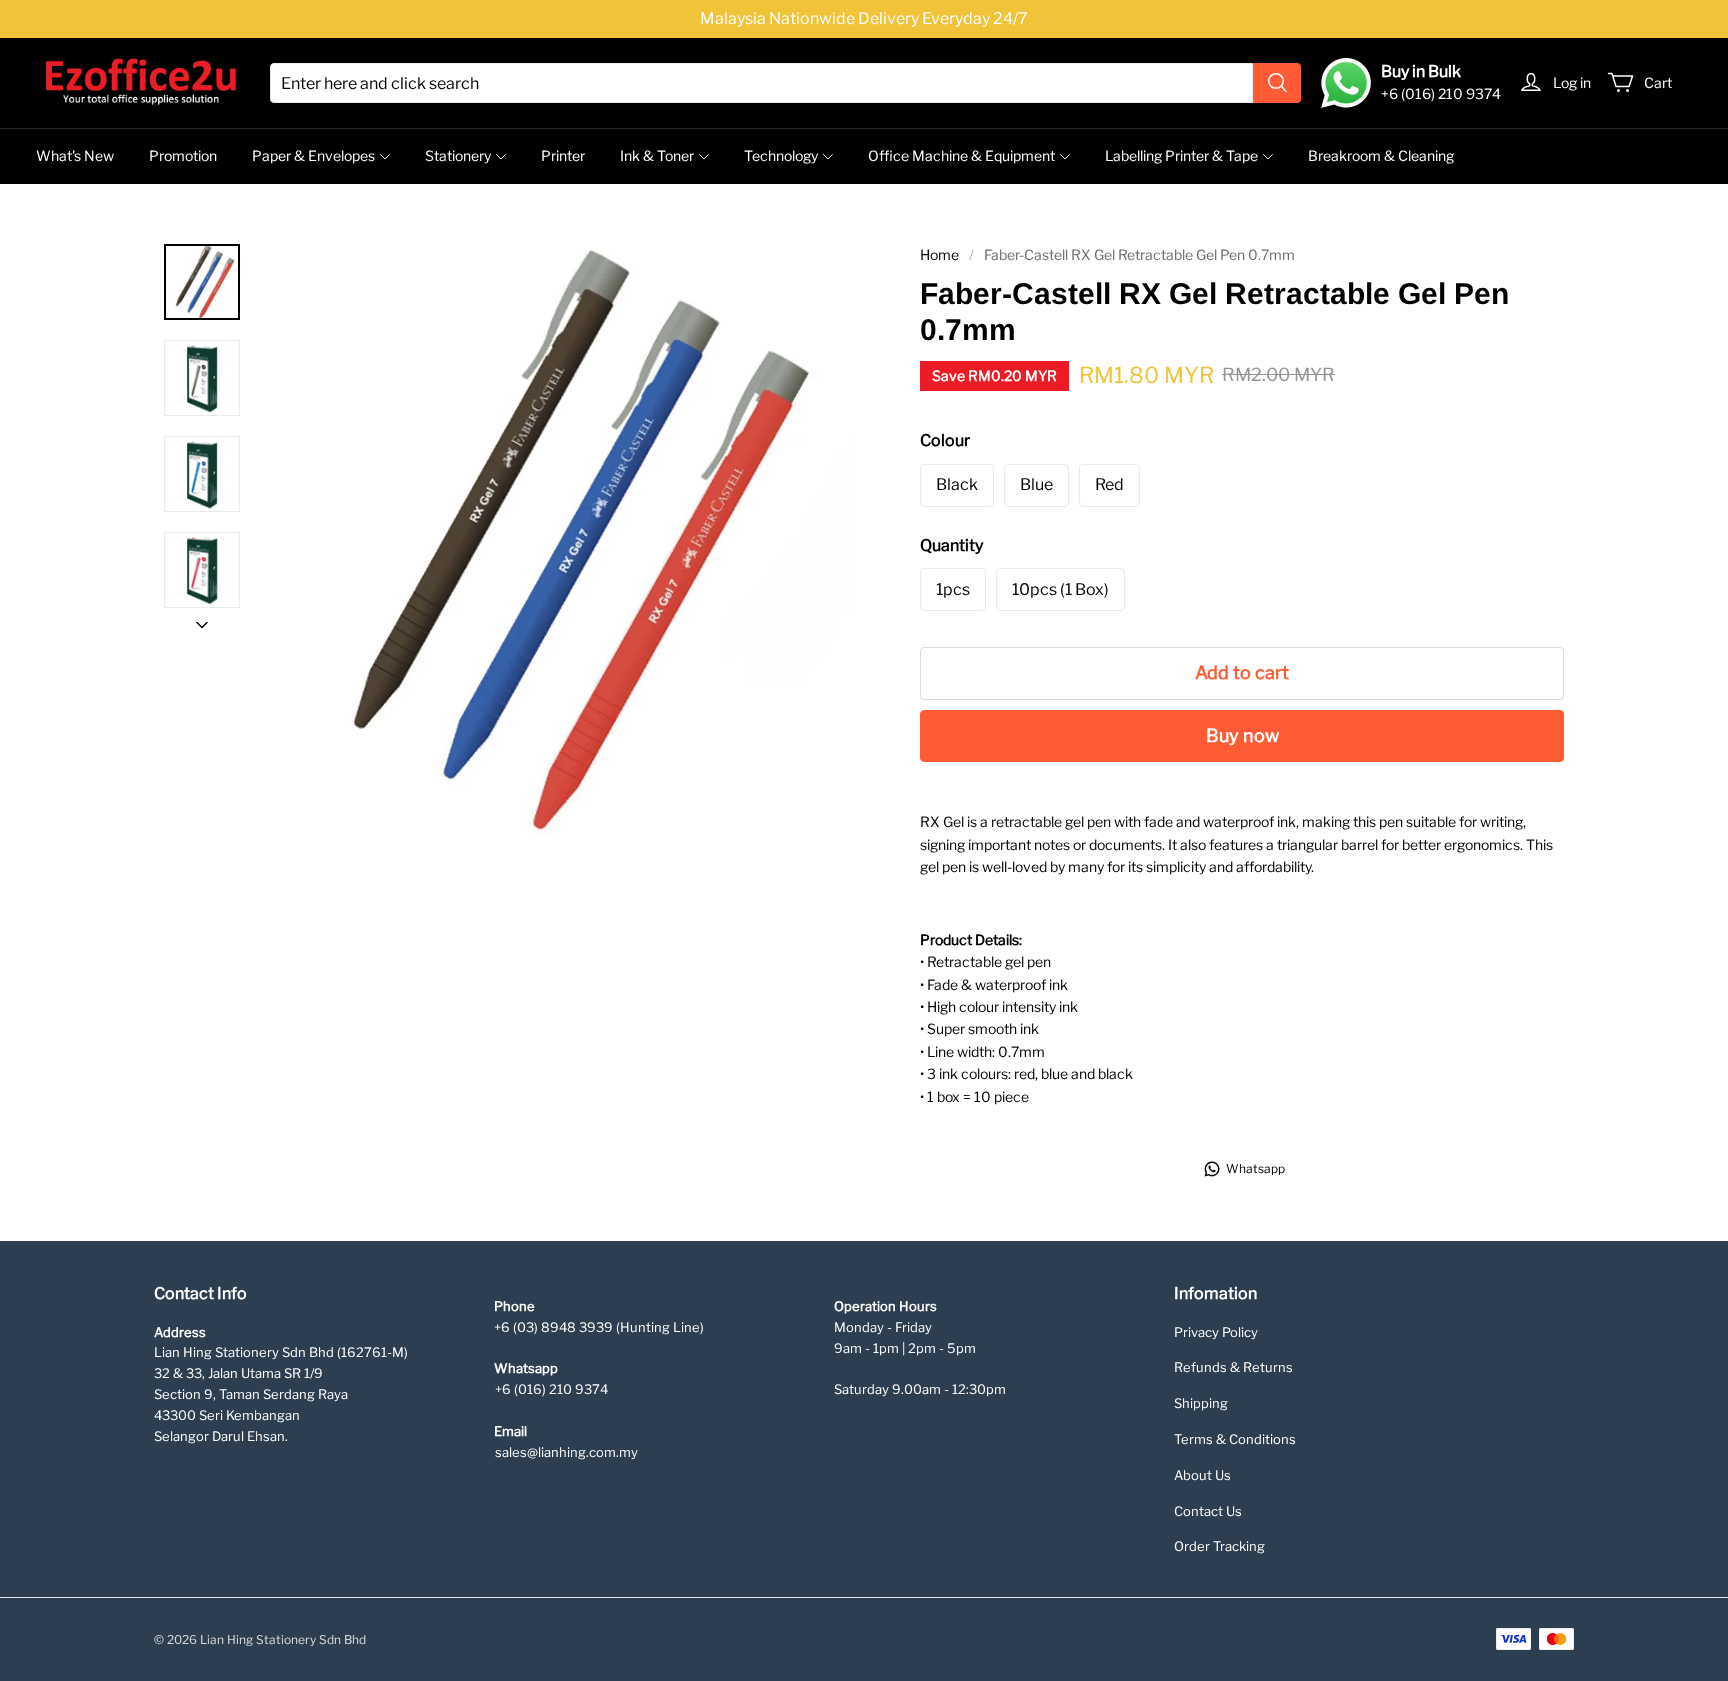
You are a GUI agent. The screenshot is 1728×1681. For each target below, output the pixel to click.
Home (939, 254)
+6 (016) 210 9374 (551, 1389)
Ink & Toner (657, 155)
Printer (563, 155)
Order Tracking (1219, 1546)
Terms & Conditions (1235, 1439)
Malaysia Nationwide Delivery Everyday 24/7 (864, 18)
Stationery (458, 155)
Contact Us (1208, 1511)
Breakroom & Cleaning (1381, 155)
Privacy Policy (1216, 1332)
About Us (1202, 1475)
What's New (75, 155)
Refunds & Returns (1233, 1367)
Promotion (183, 155)
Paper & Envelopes (313, 155)
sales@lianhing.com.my (566, 1452)
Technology (781, 155)
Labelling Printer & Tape (1181, 155)
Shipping (1201, 1403)
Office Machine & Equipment (961, 155)
